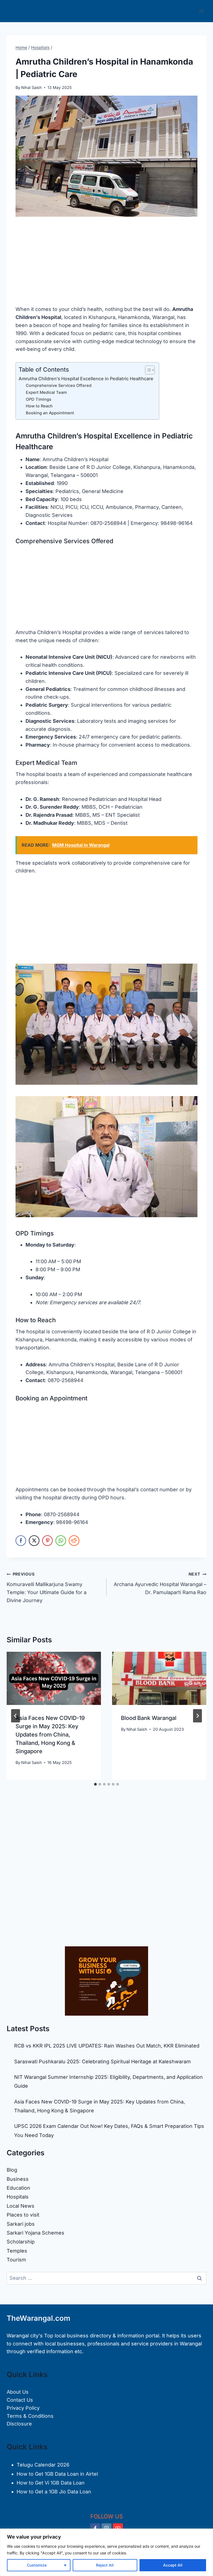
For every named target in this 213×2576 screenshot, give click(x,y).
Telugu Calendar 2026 (43, 2465)
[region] (106, 2552)
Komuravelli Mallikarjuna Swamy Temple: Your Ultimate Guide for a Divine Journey (47, 1587)
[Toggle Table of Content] (147, 370)
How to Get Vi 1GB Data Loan (51, 2483)
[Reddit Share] (74, 1541)
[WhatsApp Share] (61, 1541)
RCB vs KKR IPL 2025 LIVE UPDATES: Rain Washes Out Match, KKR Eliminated (107, 2046)
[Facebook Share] (21, 1541)
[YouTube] (118, 2528)
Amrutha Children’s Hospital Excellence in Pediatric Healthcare (86, 379)
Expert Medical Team (46, 392)
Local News (21, 2206)
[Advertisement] (106, 264)
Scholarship (21, 2242)
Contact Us (20, 2400)
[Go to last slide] (16, 1716)
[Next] (197, 1716)
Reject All (105, 2565)
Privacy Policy (23, 2408)
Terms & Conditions (30, 2416)
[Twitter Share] (34, 1541)
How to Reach (39, 406)
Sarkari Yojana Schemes (35, 2233)
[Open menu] (201, 11)
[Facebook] (95, 2528)
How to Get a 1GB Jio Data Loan (54, 2492)
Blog (12, 2170)
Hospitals (18, 2197)
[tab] (95, 1784)
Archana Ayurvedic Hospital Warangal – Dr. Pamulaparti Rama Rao (160, 1583)
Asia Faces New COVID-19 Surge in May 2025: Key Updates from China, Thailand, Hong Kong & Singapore (50, 1735)
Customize (37, 2565)
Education (18, 2188)
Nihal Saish (31, 87)
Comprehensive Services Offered (59, 385)
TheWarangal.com (38, 2318)
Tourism (16, 2260)
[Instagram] (106, 2528)
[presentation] (54, 1678)
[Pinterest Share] (47, 1541)
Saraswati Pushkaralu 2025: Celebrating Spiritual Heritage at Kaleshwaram (102, 2061)
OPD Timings (39, 399)
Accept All (173, 2565)
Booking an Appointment (50, 413)
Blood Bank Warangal (149, 1718)
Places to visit (23, 2215)
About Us (18, 2392)
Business (18, 2179)
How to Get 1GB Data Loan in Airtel (57, 2474)
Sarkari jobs (21, 2224)
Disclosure (19, 2424)
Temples (17, 2251)
